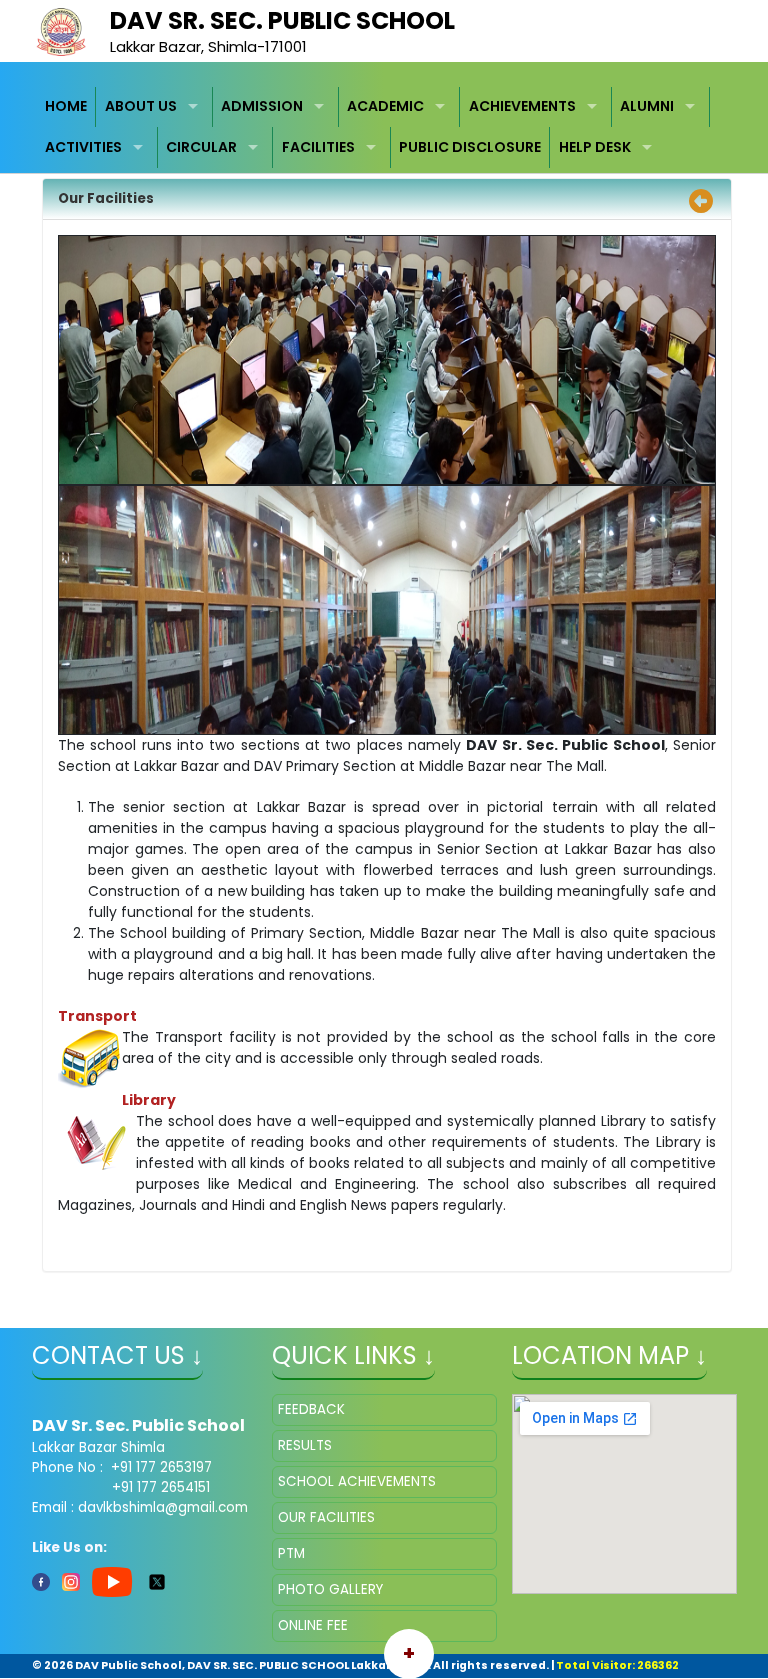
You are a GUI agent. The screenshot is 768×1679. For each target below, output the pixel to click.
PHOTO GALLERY (330, 1589)
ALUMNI (647, 106)
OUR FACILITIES (326, 1517)
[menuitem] (67, 107)
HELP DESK (595, 147)
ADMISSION (262, 106)
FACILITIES (318, 147)
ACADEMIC (385, 106)
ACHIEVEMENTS (522, 106)
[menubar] (384, 127)
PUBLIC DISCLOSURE (470, 147)
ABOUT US (141, 106)
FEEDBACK (311, 1409)
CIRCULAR (201, 147)
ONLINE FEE (313, 1625)
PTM (291, 1553)
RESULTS (305, 1445)
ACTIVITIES (83, 147)
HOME (66, 106)
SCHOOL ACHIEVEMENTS (357, 1481)
